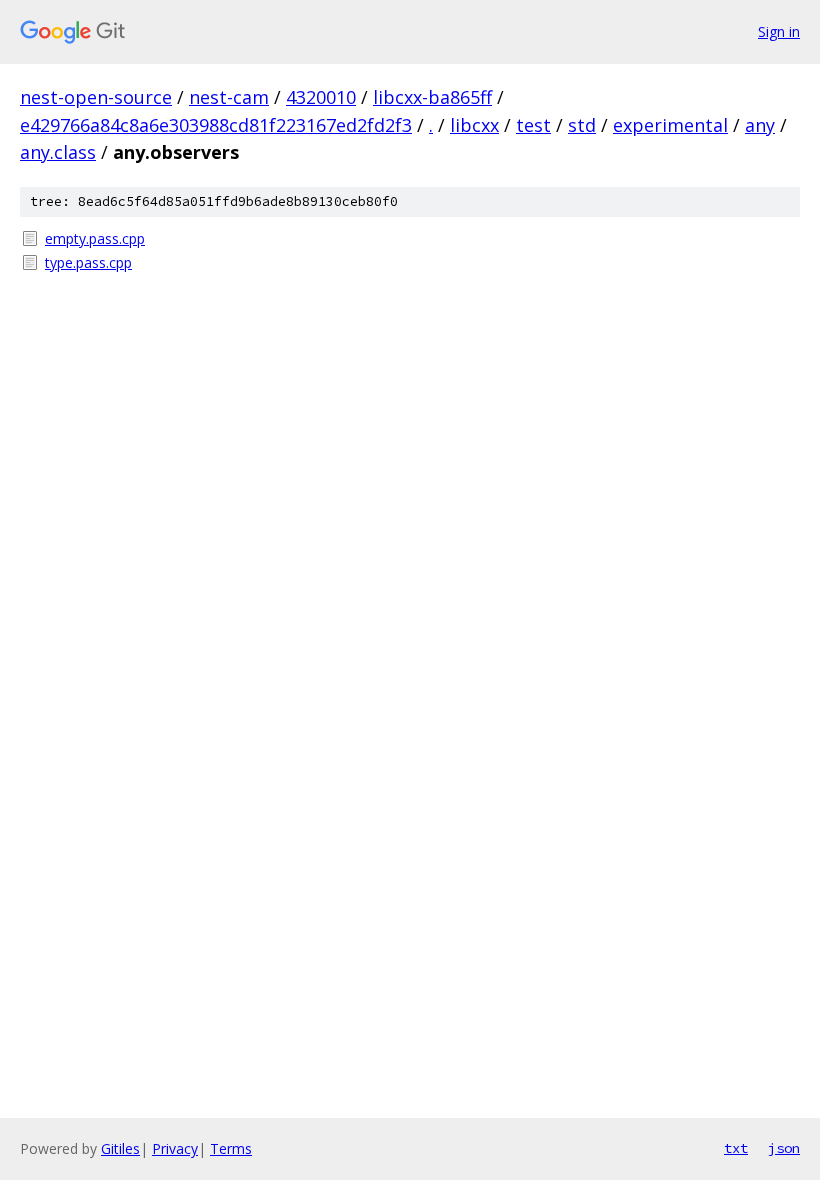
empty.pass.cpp (95, 238)
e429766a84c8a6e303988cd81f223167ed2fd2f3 (216, 125)
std (582, 125)
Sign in (779, 31)
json (784, 1148)
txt (736, 1148)
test (533, 125)
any (760, 125)
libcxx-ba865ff (432, 97)
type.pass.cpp (88, 262)
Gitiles (120, 1148)
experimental (670, 125)
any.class (58, 152)
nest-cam (229, 97)
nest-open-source (96, 97)
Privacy (175, 1148)
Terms (231, 1148)
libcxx (474, 125)
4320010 (321, 97)
